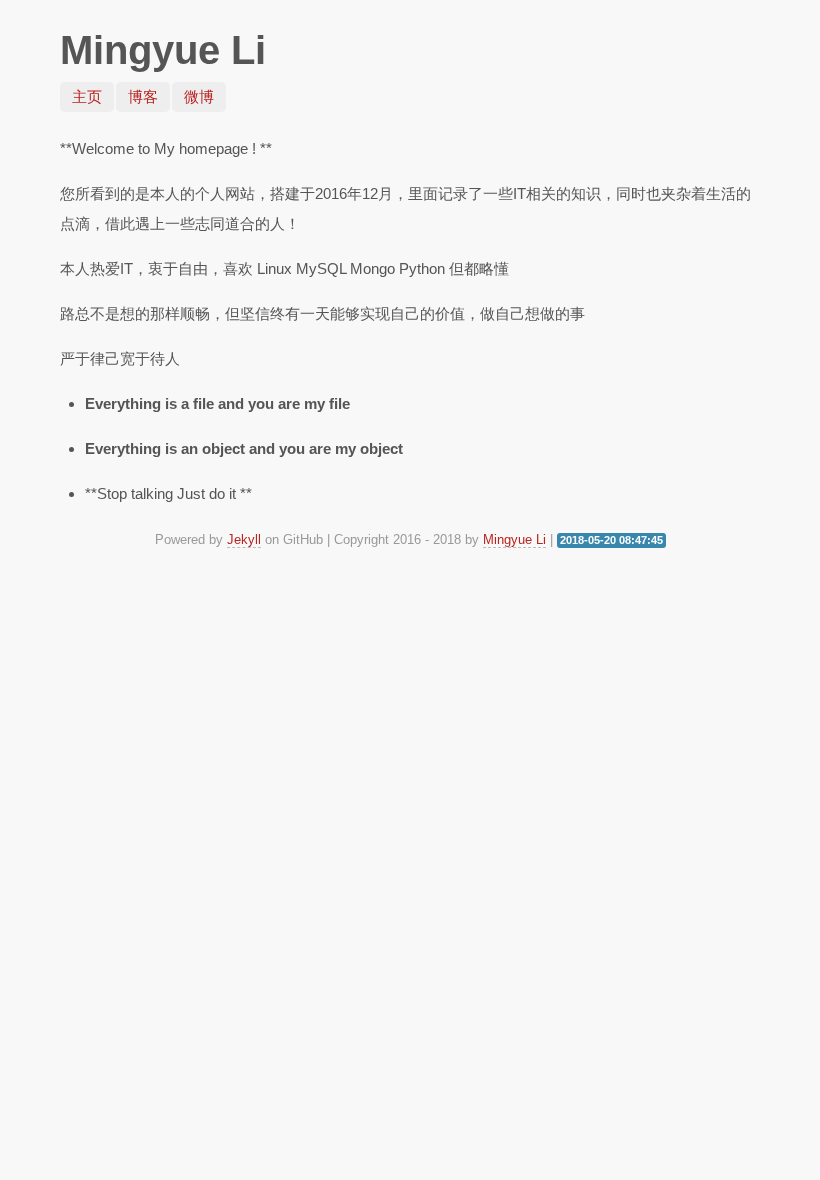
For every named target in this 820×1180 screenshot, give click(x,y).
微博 (199, 96)
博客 (143, 96)
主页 (87, 96)
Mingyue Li (514, 539)
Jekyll (244, 539)
